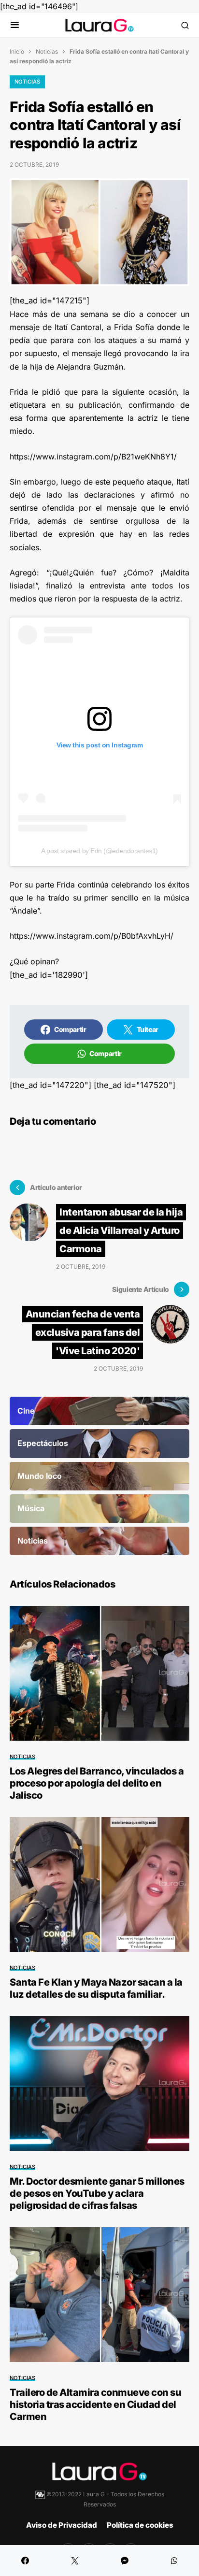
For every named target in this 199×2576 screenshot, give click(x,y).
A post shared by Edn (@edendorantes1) (99, 851)
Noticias (47, 51)
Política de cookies (140, 2525)
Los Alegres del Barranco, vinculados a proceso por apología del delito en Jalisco (97, 1783)
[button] (15, 25)
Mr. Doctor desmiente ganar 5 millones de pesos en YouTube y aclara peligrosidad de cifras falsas (97, 2193)
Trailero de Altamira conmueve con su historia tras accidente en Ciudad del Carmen (95, 2404)
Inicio (17, 51)
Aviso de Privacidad (62, 2525)
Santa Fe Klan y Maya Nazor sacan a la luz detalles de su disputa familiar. (96, 1988)
